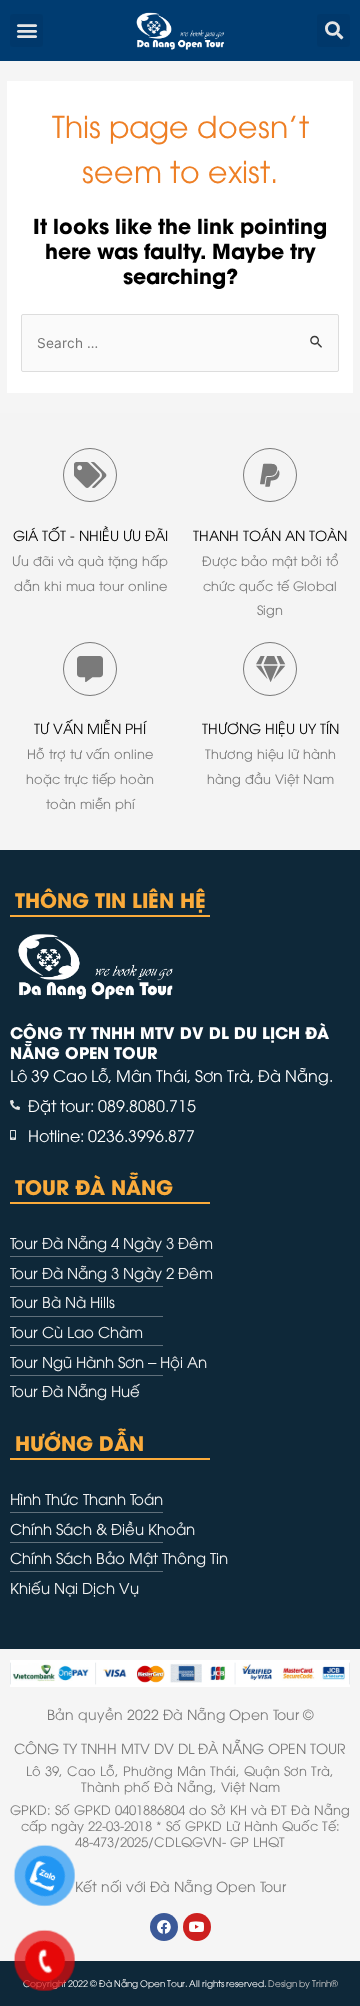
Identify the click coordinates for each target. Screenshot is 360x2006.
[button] (26, 30)
